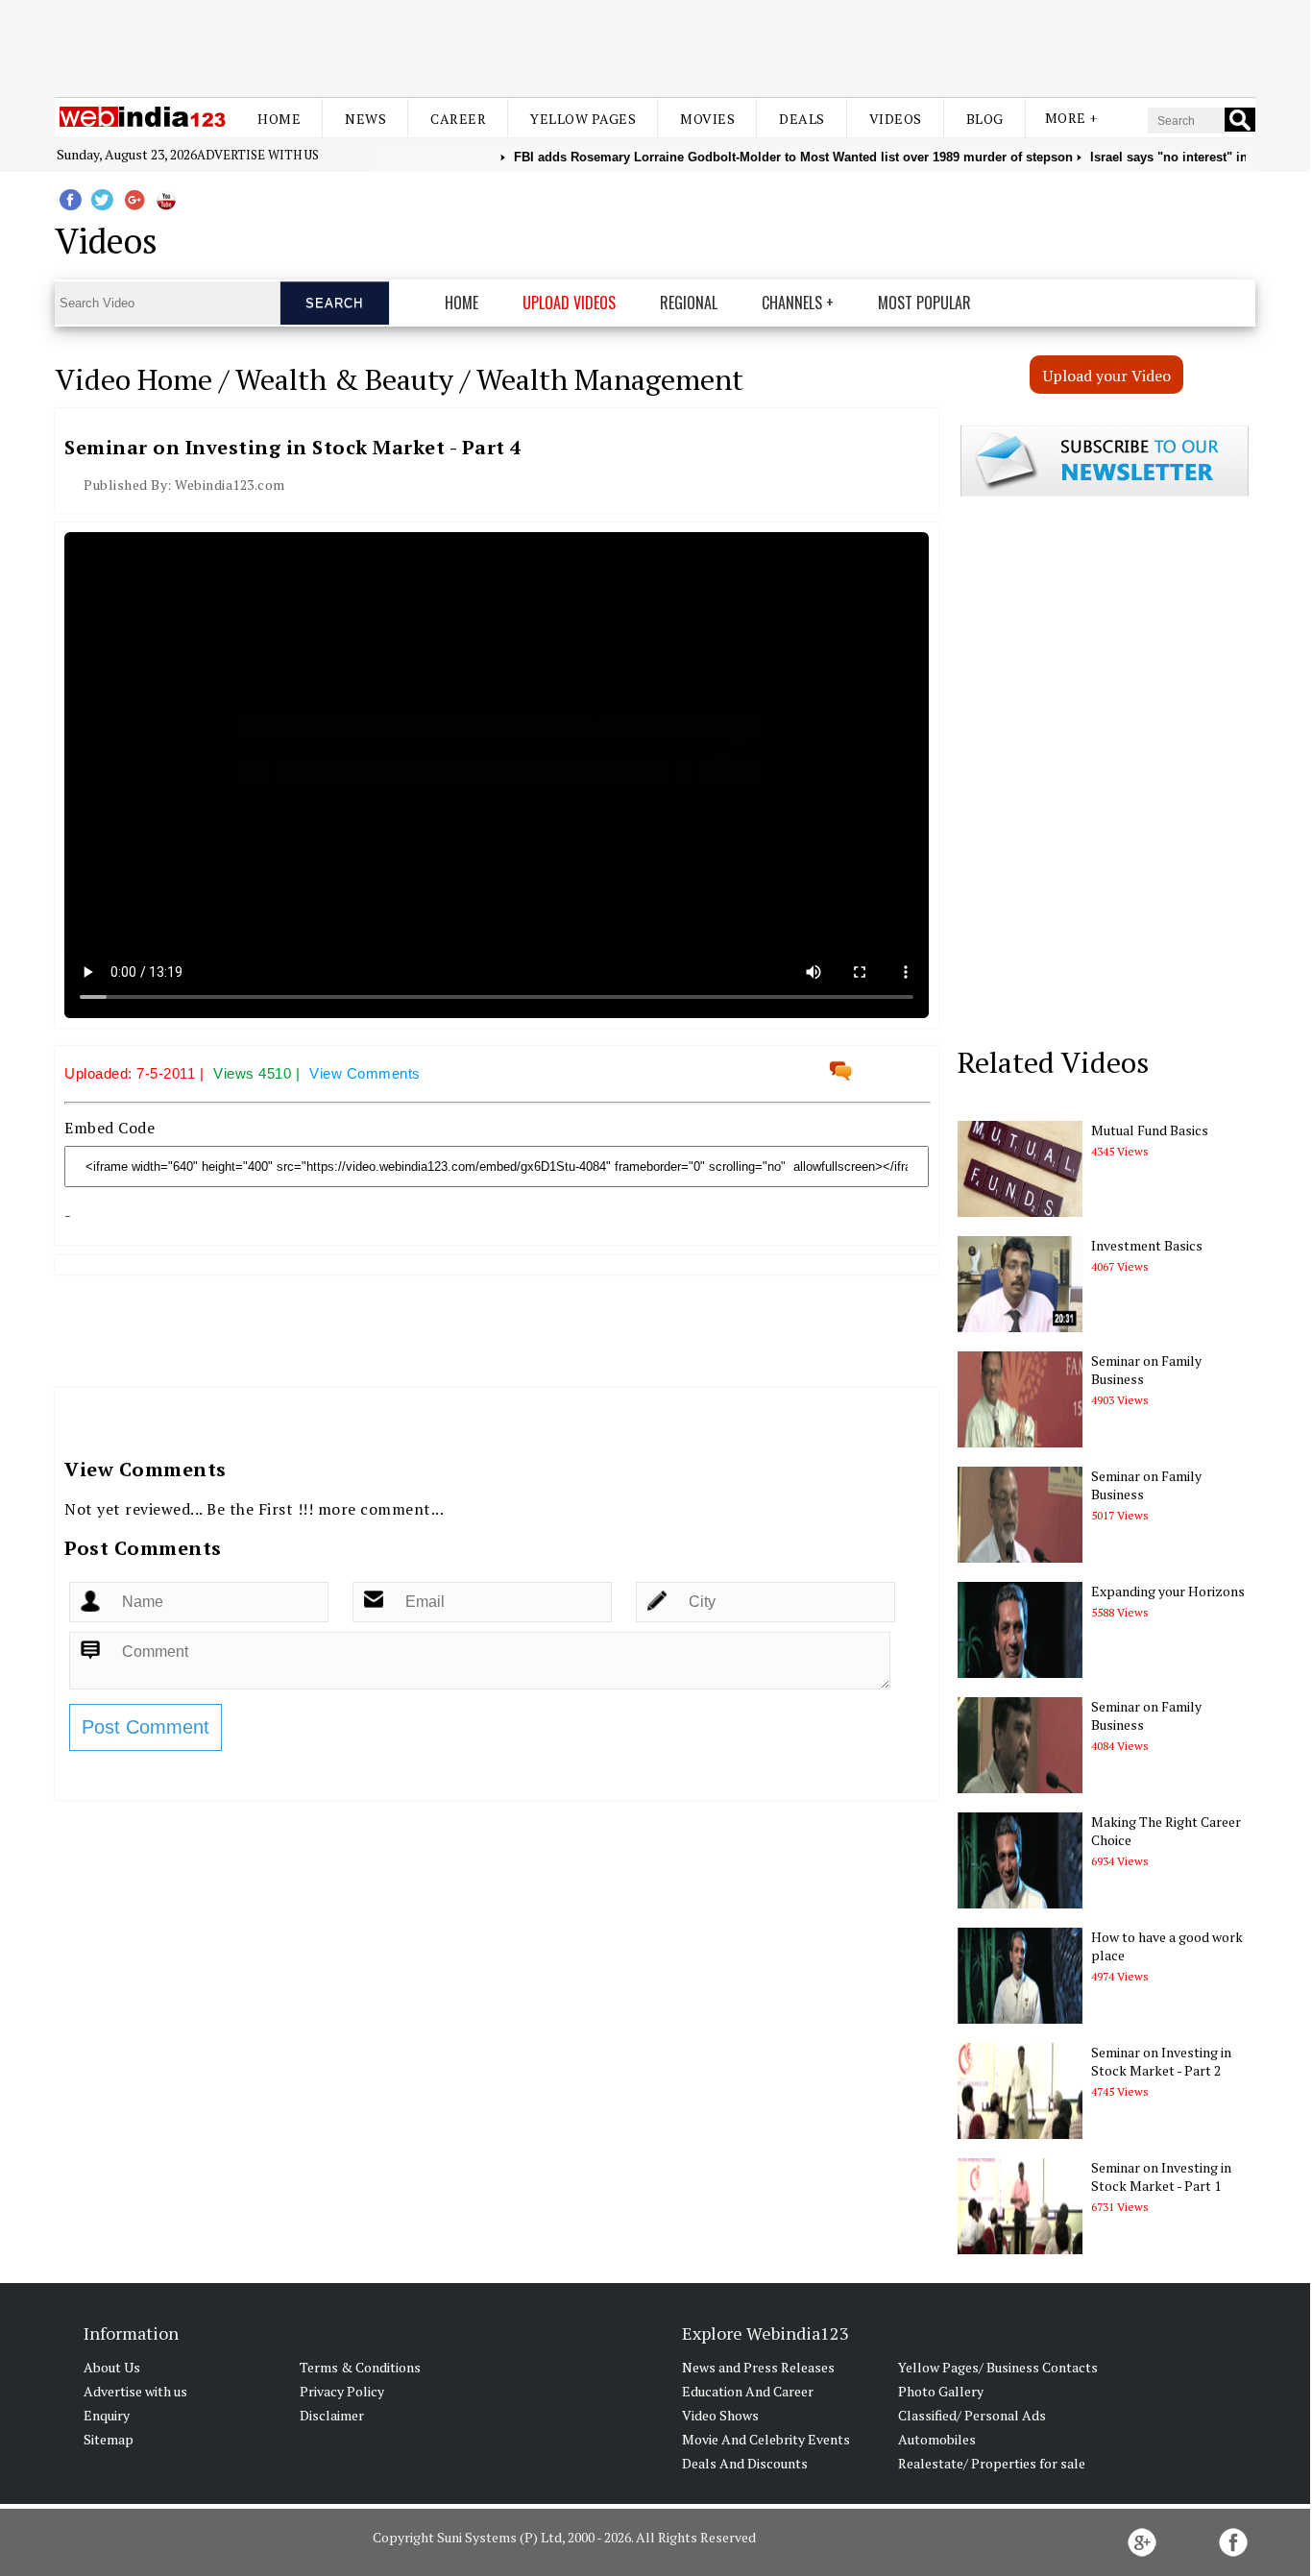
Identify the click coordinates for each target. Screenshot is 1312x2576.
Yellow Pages (583, 119)
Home (279, 119)
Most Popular (924, 303)
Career (458, 119)
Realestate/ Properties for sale (992, 2463)
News (365, 119)
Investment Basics (1147, 1245)
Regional (689, 303)
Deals (802, 119)
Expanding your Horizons (1168, 1591)
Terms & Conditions (360, 2367)
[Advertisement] (655, 46)
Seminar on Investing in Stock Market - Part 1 (1161, 2176)
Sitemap (109, 2439)
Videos (896, 119)
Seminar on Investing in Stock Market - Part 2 (1161, 2061)
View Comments (365, 1073)
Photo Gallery (941, 2391)
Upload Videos (569, 303)
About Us (112, 2367)
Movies (707, 119)
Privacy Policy (342, 2391)
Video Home (134, 379)
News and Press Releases (758, 2367)
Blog (985, 119)
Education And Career (748, 2391)
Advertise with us (258, 155)
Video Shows (720, 2415)
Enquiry (107, 2415)
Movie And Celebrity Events (766, 2439)
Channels (792, 303)
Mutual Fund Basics (1150, 1130)
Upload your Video (1107, 376)
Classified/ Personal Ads (972, 2415)
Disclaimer (332, 2415)
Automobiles (937, 2439)
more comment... (381, 1509)
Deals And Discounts (745, 2463)
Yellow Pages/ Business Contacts (998, 2367)
